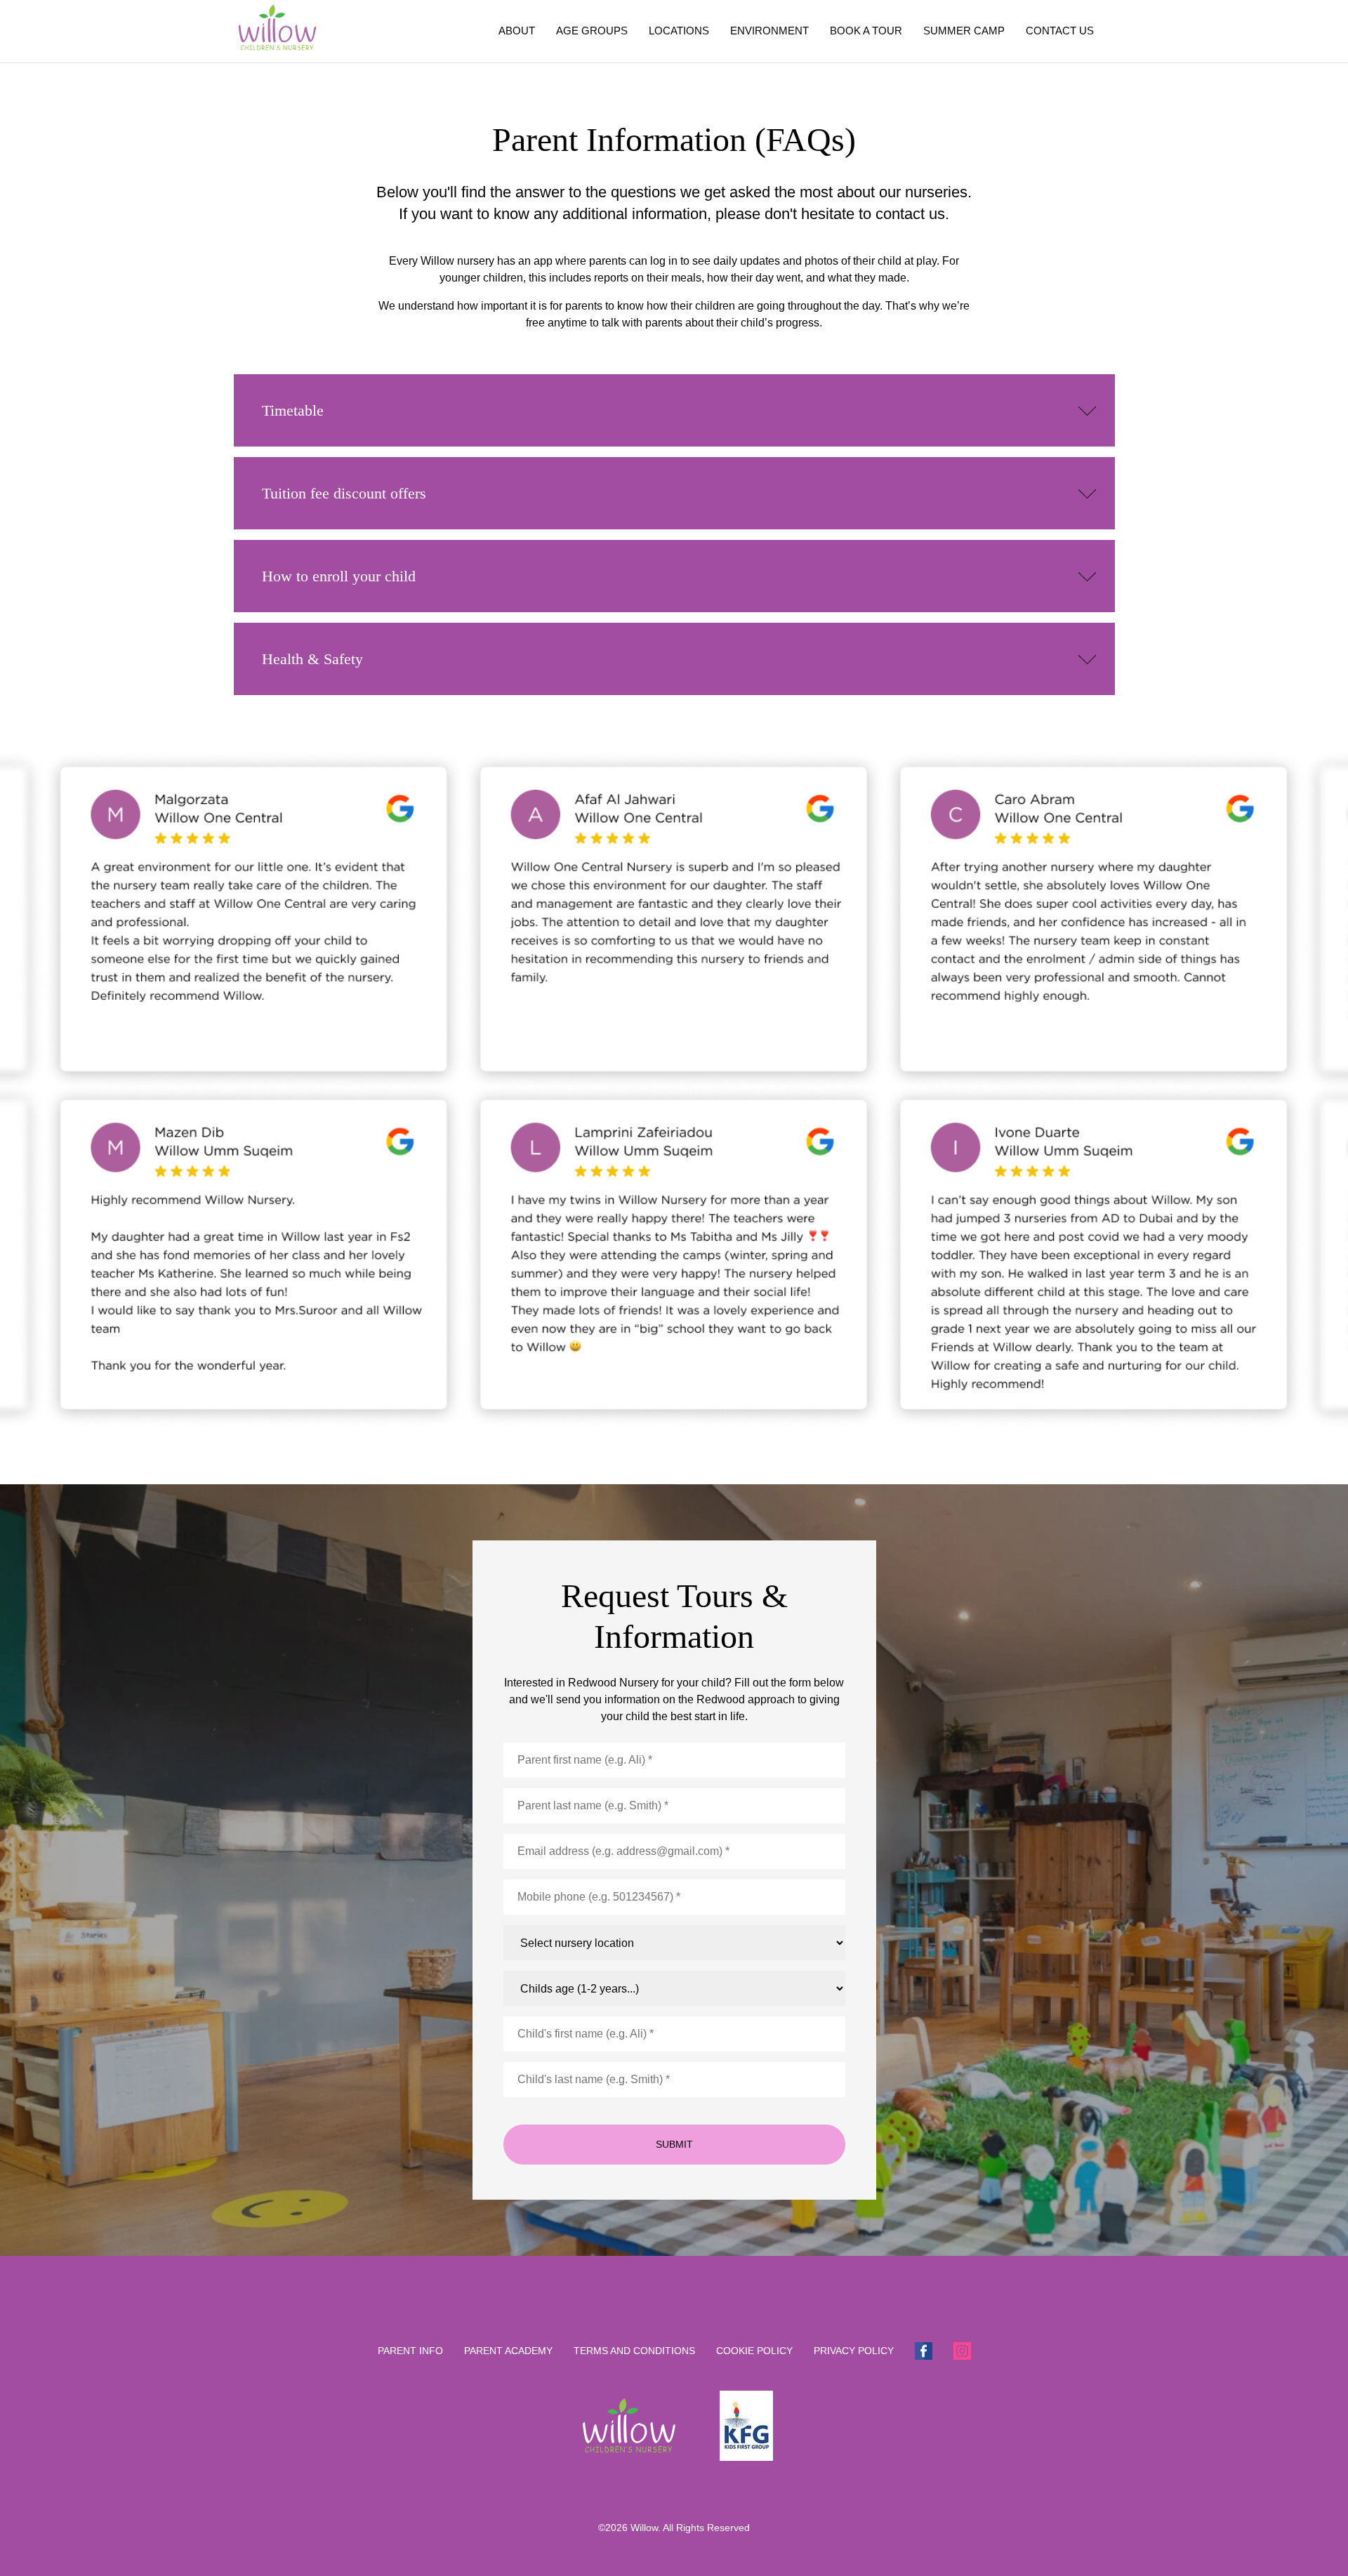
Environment (769, 31)
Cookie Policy (754, 2351)
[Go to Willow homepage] (278, 31)
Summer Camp (964, 31)
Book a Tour (866, 31)
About (517, 31)
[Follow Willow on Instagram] (962, 2350)
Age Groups (592, 31)
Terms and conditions (634, 2351)
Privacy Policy (854, 2351)
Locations (679, 31)
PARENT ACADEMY (508, 2351)
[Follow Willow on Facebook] (924, 2350)
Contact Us (1060, 31)
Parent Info (410, 2351)
